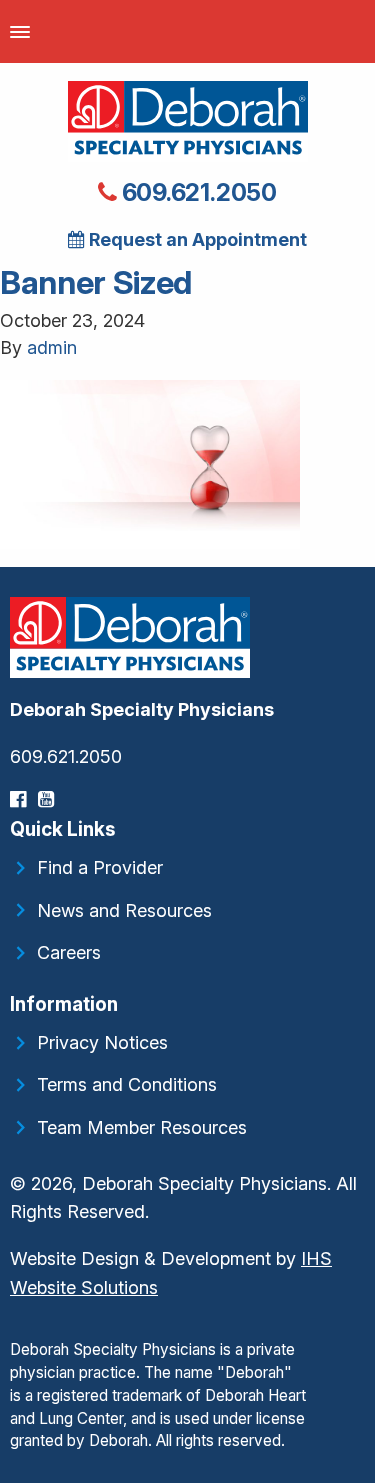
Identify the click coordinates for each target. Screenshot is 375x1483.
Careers (69, 952)
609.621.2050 (197, 192)
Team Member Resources (142, 1127)
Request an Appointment (196, 239)
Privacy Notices (102, 1042)
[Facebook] (20, 799)
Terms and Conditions (127, 1084)
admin (52, 347)
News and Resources (124, 910)
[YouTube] (48, 799)
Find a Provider (100, 867)
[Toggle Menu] (20, 31)
